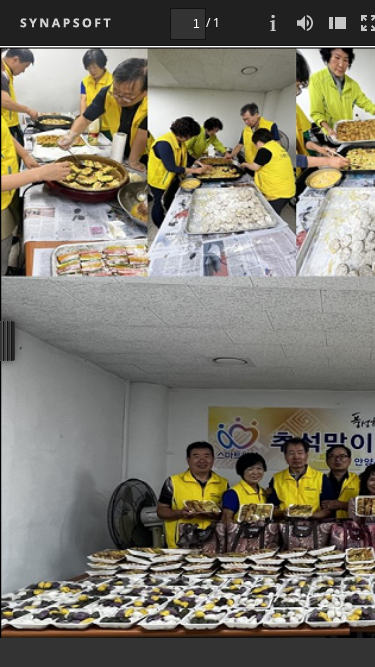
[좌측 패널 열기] (337, 22)
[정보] (273, 22)
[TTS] (305, 22)
